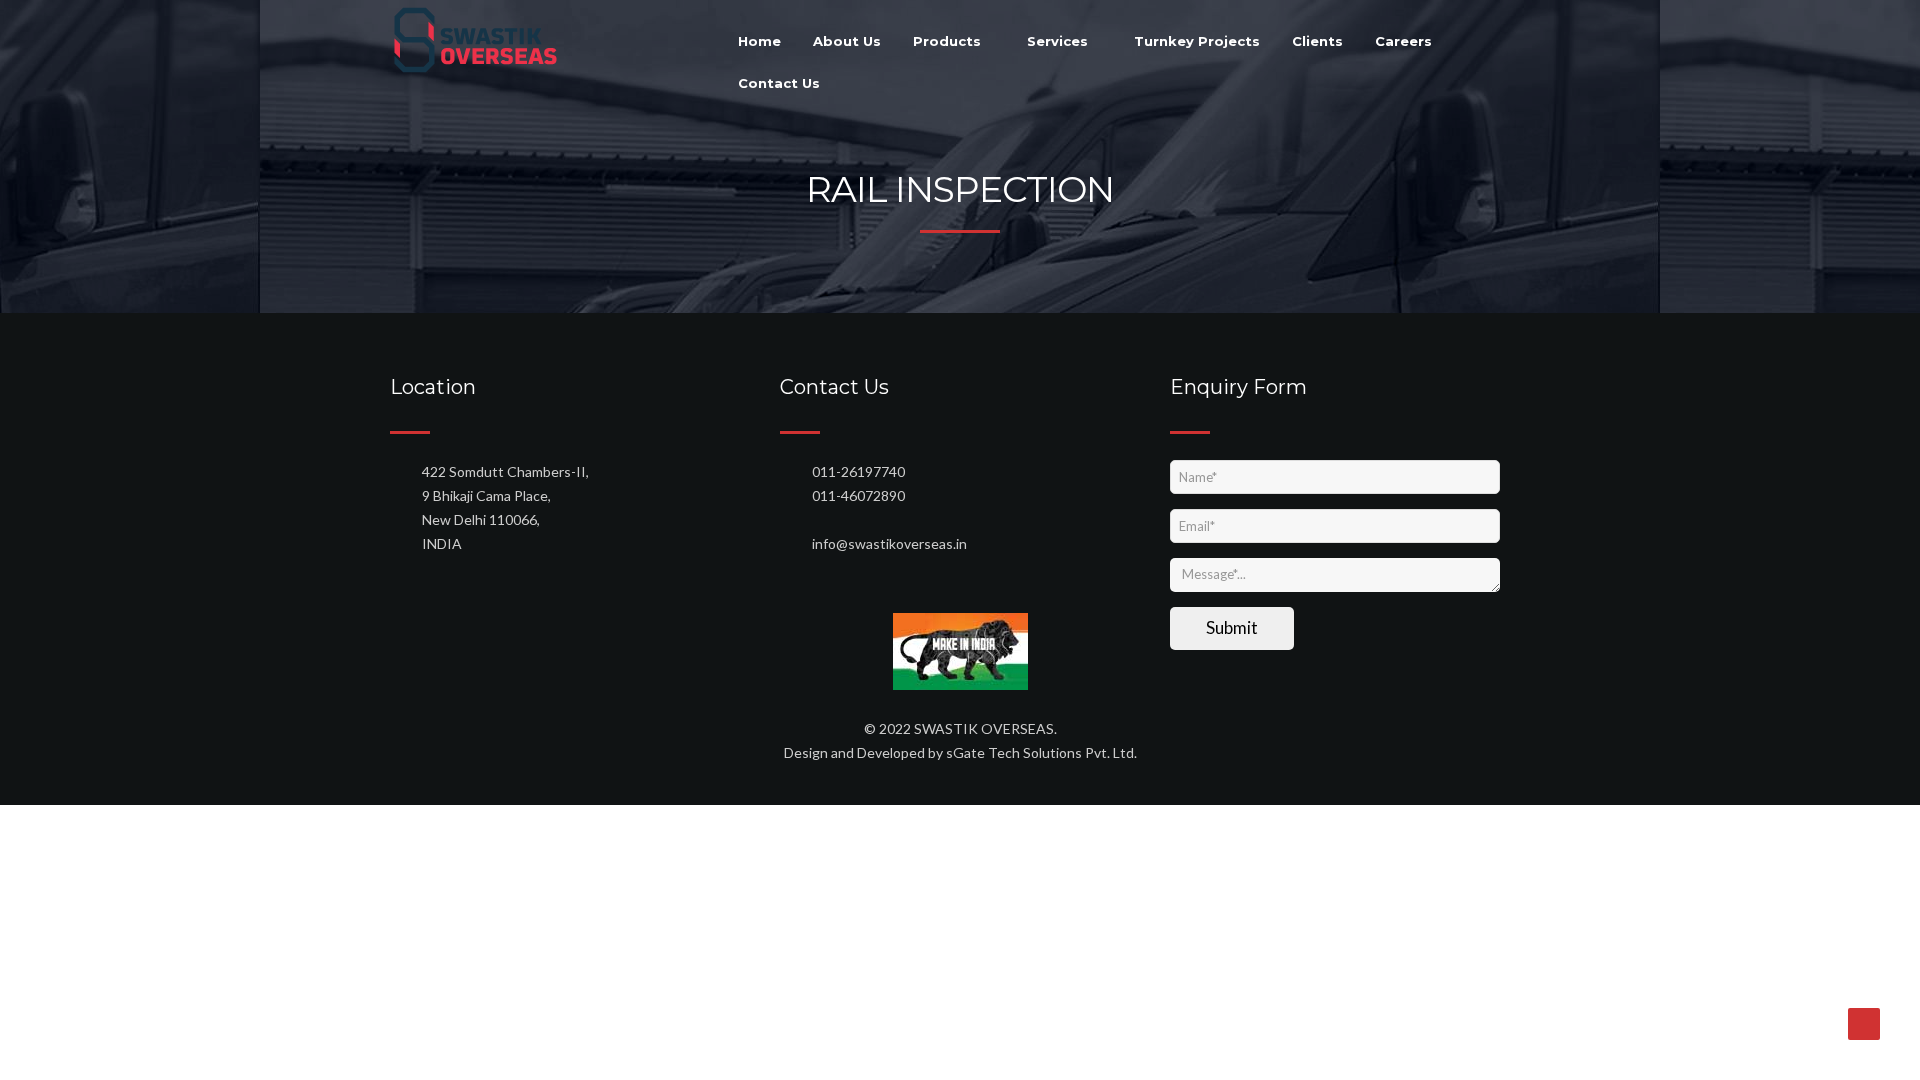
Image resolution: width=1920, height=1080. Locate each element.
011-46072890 (858, 495)
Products (949, 41)
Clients (1317, 41)
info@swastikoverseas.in (889, 543)
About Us (847, 41)
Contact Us (779, 83)
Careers (1403, 41)
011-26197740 (858, 471)
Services (1059, 41)
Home (759, 41)
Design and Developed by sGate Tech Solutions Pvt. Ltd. (960, 752)
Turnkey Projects (1197, 41)
